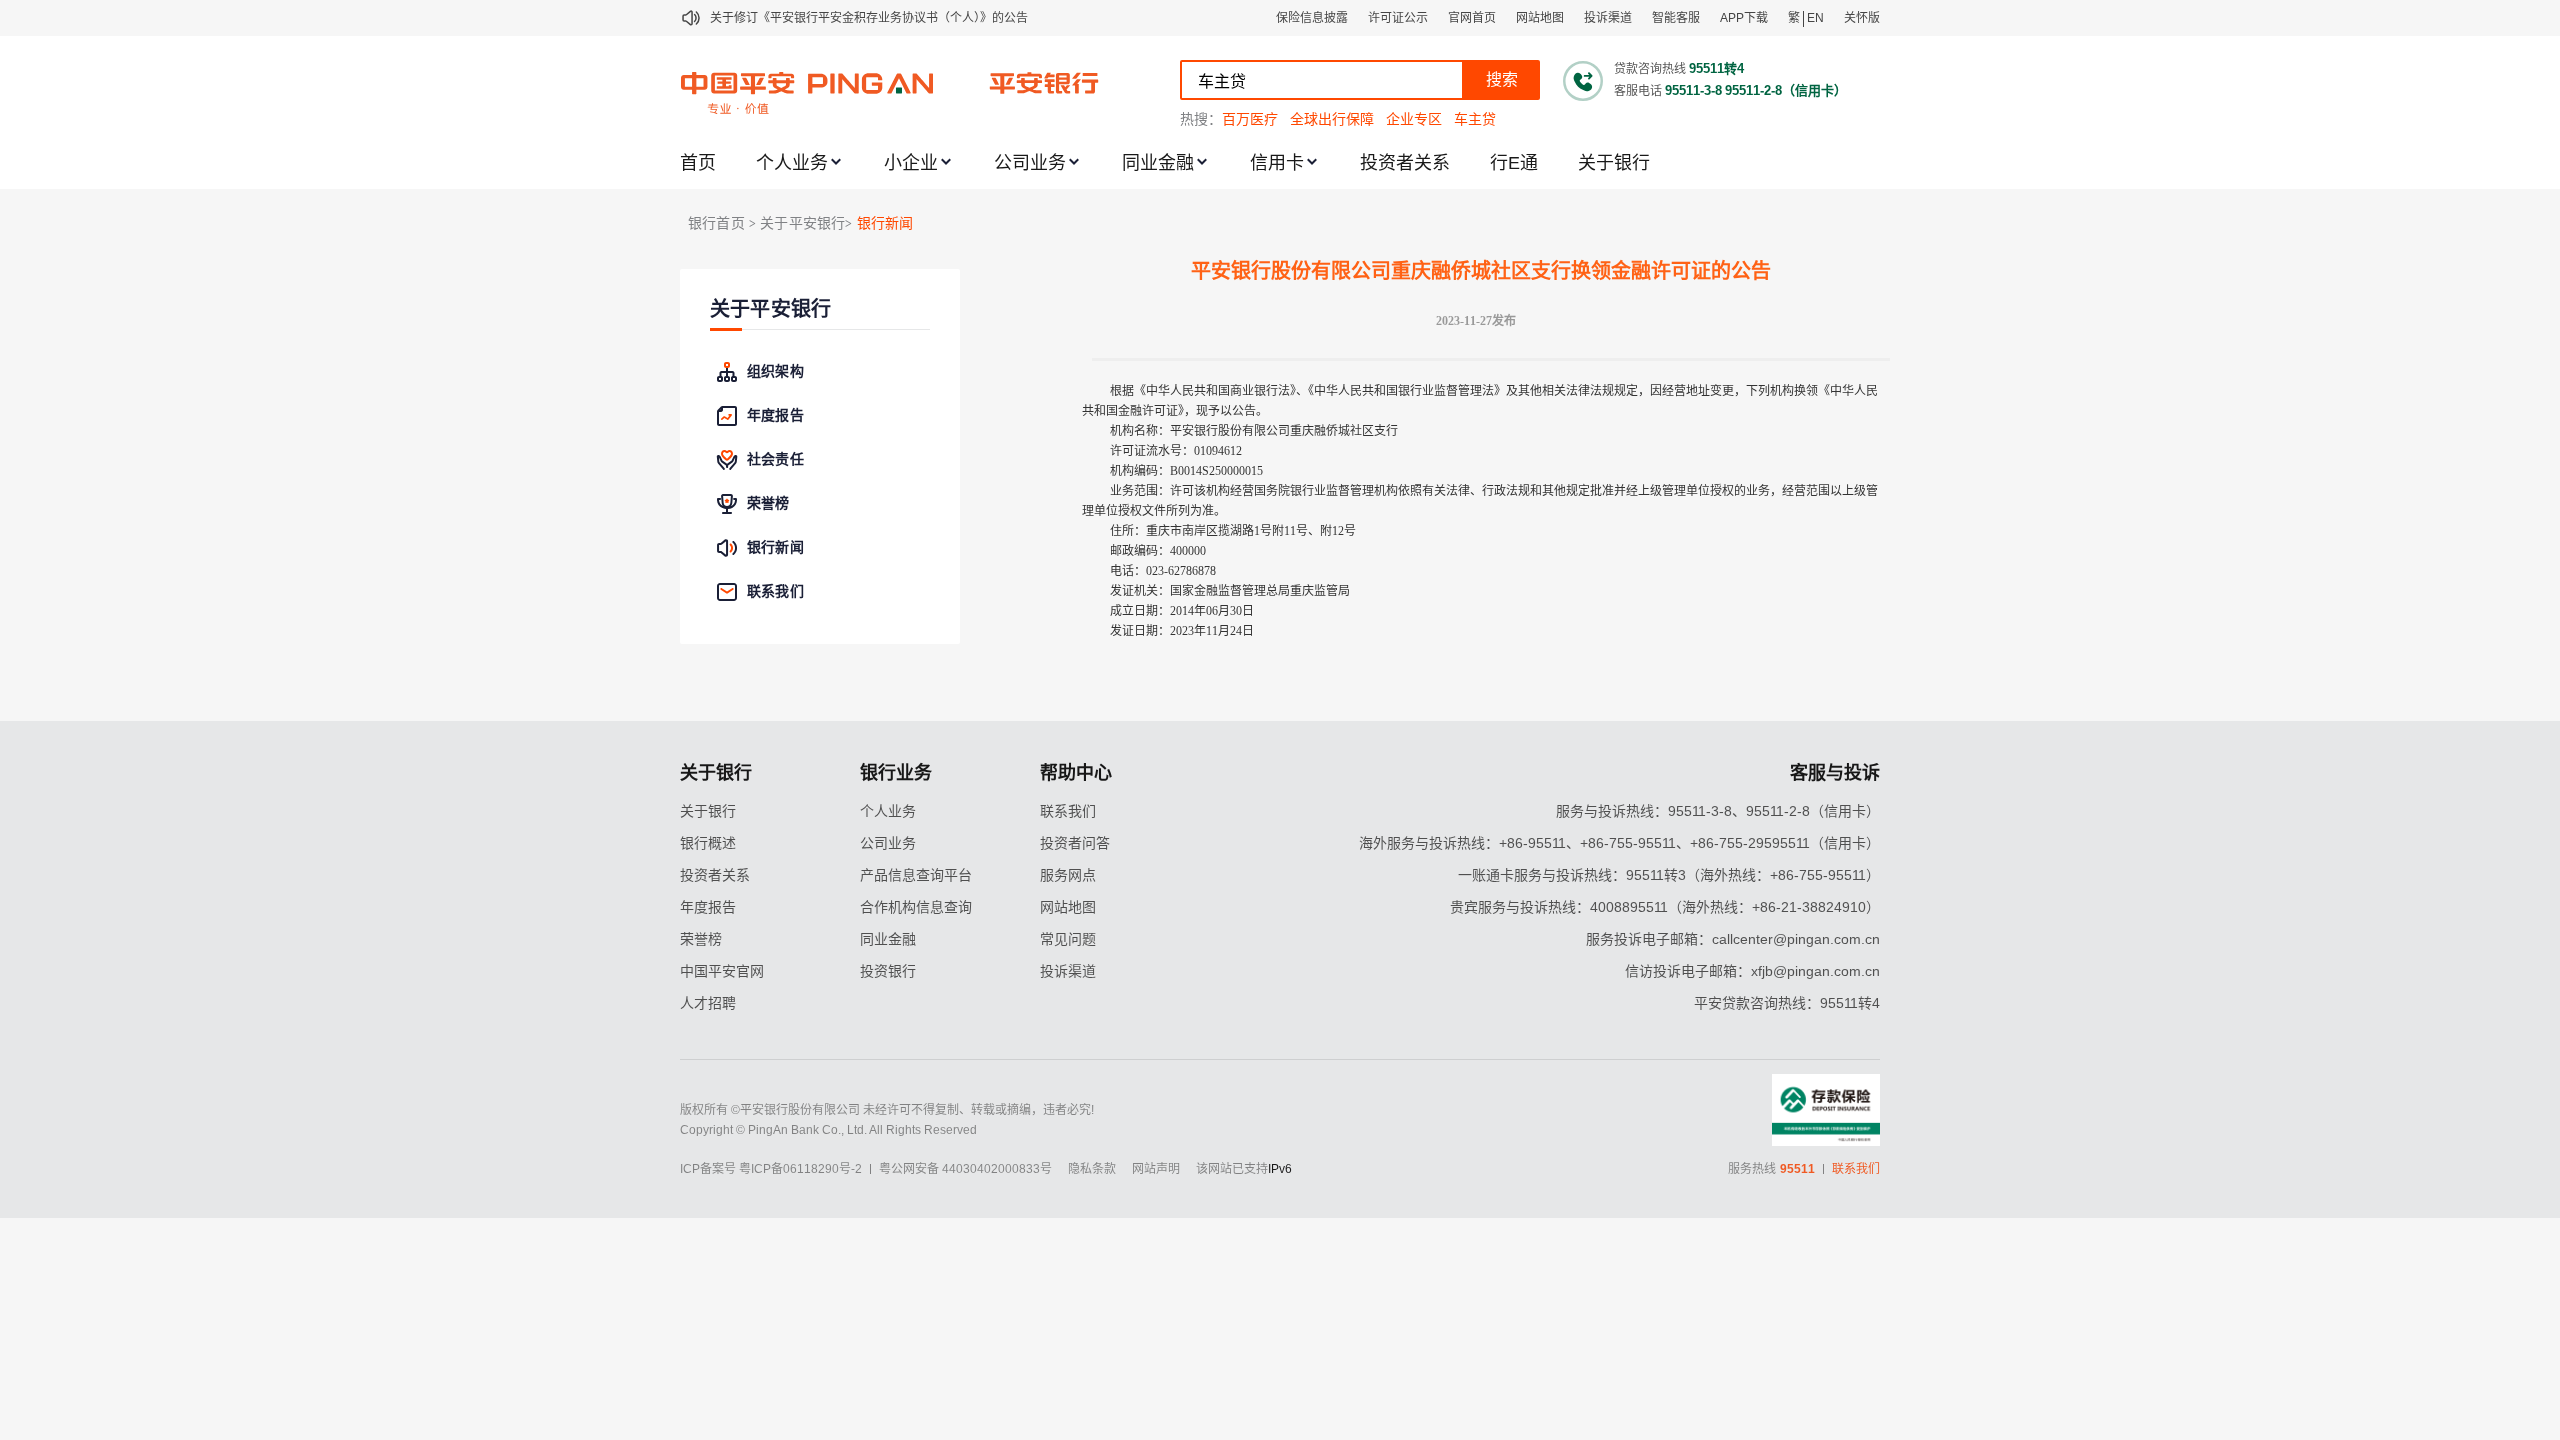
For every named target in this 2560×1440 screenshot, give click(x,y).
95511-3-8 (1693, 90)
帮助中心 (1076, 773)
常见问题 (1068, 939)
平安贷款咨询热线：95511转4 (1787, 1003)
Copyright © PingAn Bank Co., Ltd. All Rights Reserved (828, 1130)
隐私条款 (1092, 1169)
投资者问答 (1075, 843)
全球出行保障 (1332, 119)
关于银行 (1614, 163)
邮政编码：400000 (1158, 551)
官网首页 (1472, 18)
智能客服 (1676, 18)
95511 (1797, 1169)
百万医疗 (1250, 119)
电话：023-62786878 (1163, 571)
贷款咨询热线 (1650, 69)
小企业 (911, 163)
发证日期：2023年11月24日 (1182, 631)
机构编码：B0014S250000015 (1186, 471)
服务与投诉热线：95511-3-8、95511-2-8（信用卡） (1718, 811)
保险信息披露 (1312, 18)
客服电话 (1638, 91)
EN (1815, 18)
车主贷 (1475, 119)
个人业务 (792, 163)
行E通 (1514, 163)
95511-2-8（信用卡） (1786, 90)
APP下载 (1744, 18)
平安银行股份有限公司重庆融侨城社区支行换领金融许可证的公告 (1481, 271)
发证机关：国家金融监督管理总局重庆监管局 (1230, 591)
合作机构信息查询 (916, 907)
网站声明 (1156, 1169)
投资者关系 (1405, 163)
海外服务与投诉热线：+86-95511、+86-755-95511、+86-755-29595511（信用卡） (1619, 843)
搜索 (1502, 79)
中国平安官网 (722, 971)
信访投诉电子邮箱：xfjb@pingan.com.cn (1752, 971)
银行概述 (708, 843)
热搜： (1201, 119)
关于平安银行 (770, 309)
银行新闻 (885, 223)
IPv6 (1280, 1169)
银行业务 (896, 773)
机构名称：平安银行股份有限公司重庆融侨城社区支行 (1254, 431)
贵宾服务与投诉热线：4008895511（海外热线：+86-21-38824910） (1665, 907)
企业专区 (1414, 119)
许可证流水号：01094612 (1176, 451)
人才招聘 (708, 1003)
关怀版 (1862, 18)
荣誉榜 (701, 939)
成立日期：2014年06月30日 (1182, 611)
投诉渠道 (1608, 18)
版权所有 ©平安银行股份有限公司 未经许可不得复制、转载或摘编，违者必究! (887, 1110)
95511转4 (1716, 68)
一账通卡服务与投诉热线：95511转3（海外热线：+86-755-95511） (1669, 875)
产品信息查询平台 (916, 875)
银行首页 (716, 223)
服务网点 (1068, 875)
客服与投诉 (1835, 773)
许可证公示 (1398, 18)
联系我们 (1068, 811)
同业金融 (1158, 163)
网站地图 (1540, 18)
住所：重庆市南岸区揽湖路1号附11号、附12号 (1233, 531)
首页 (698, 163)
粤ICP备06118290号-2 (800, 1169)
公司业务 (1030, 163)
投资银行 (888, 971)
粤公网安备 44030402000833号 (965, 1169)
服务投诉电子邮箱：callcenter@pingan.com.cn (1733, 939)
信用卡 (1277, 163)
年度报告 (708, 907)
